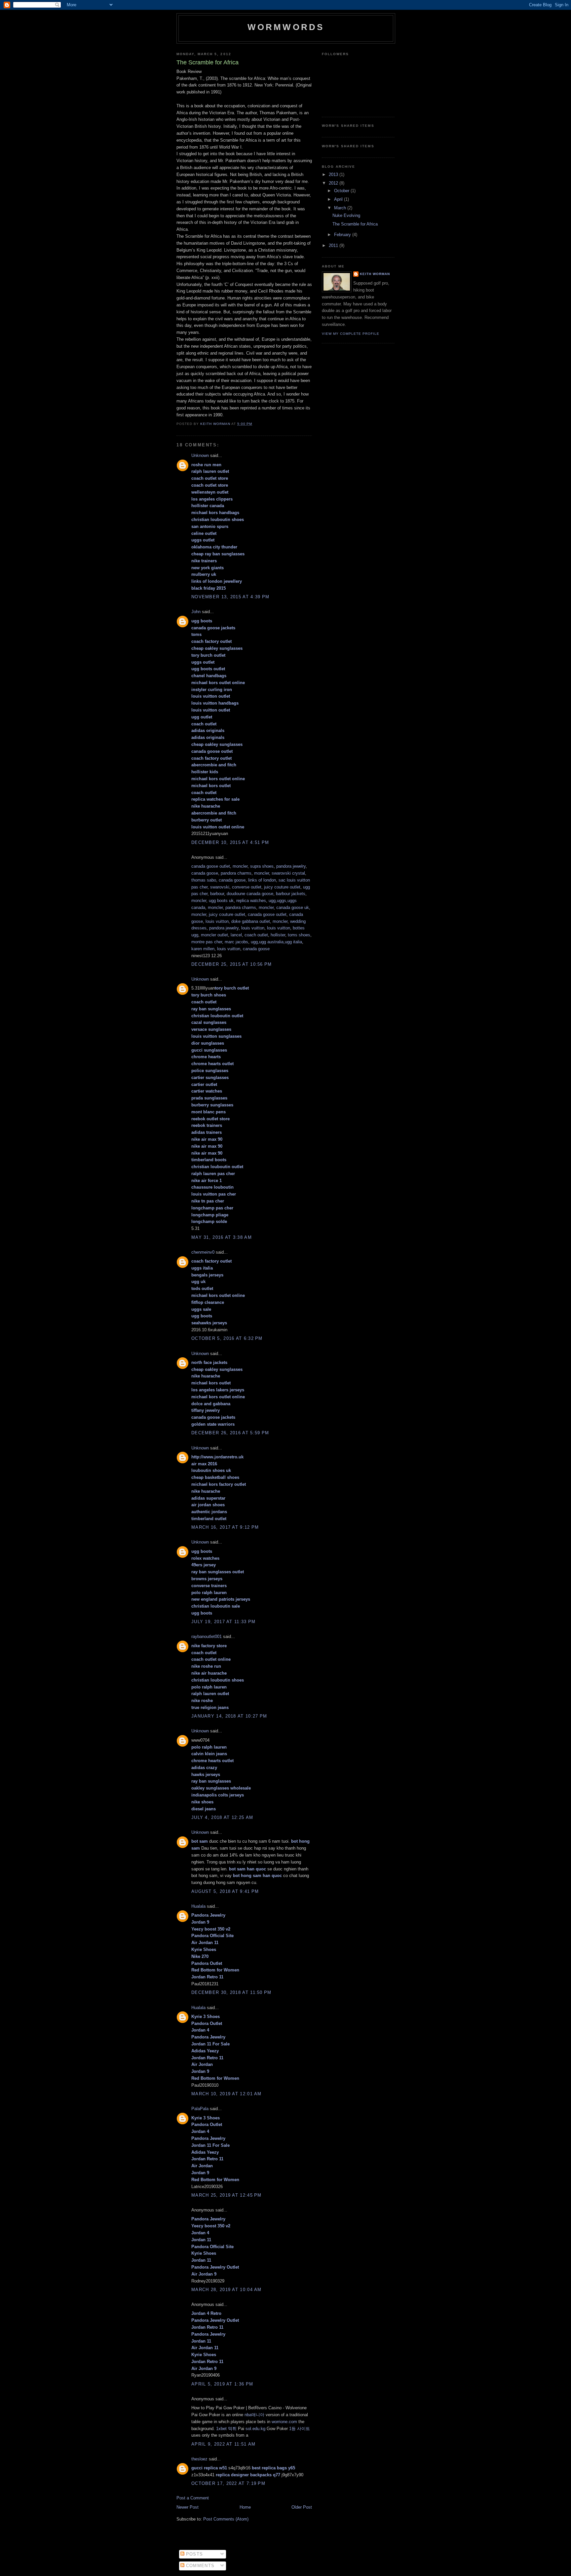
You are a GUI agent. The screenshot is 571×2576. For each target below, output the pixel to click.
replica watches (251, 901)
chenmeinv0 (203, 1252)
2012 (334, 183)
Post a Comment (193, 2498)
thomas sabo (204, 880)
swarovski (220, 887)
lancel (236, 935)
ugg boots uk (221, 901)
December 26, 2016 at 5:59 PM (230, 1433)
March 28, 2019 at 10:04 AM (227, 2290)
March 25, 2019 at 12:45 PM (227, 2195)
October (342, 191)
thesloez (199, 2459)
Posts (194, 2554)
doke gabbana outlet (251, 921)
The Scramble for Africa (355, 224)
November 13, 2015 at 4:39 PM (230, 597)
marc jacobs (236, 942)
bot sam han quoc (247, 1869)
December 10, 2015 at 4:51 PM (230, 842)
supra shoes (262, 866)
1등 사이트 (300, 2429)
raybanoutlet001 (207, 1636)
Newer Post (188, 2507)
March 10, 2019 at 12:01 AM (227, 2094)
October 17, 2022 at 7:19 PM (228, 2483)
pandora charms (236, 873)
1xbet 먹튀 (226, 2429)
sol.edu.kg (255, 2429)
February (343, 235)
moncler (240, 866)
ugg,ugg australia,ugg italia (276, 942)
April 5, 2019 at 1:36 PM (222, 2384)
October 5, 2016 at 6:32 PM (227, 1338)
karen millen (203, 949)
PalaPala (200, 2109)
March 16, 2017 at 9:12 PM (225, 1527)
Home (245, 2507)
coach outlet (256, 935)
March (341, 208)
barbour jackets (291, 894)
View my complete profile (351, 334)
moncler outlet (214, 935)
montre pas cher (207, 942)
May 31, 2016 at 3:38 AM (222, 1237)
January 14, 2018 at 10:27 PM (229, 1716)
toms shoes (299, 935)
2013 (334, 174)
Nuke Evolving (346, 215)
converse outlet (247, 887)
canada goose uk (293, 907)
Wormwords (286, 27)
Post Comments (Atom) (226, 2519)
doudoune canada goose (250, 894)
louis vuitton (217, 921)
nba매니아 (254, 2415)
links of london (262, 880)
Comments (200, 2566)
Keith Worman (375, 274)
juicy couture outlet (282, 887)
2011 (334, 245)
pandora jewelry (291, 866)
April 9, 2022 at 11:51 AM (224, 2444)
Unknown (200, 455)
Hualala (198, 1906)
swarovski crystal (288, 873)
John (196, 612)
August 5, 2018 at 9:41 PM (225, 1891)
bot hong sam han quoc (257, 1876)
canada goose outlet (211, 866)
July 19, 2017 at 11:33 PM (224, 1622)
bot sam (200, 1841)
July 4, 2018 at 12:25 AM (222, 1817)
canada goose (205, 873)
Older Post (302, 2507)
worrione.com (284, 2422)
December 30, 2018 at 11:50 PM (231, 1992)
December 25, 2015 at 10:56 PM (232, 964)
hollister (278, 935)
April (339, 199)
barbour (217, 894)
